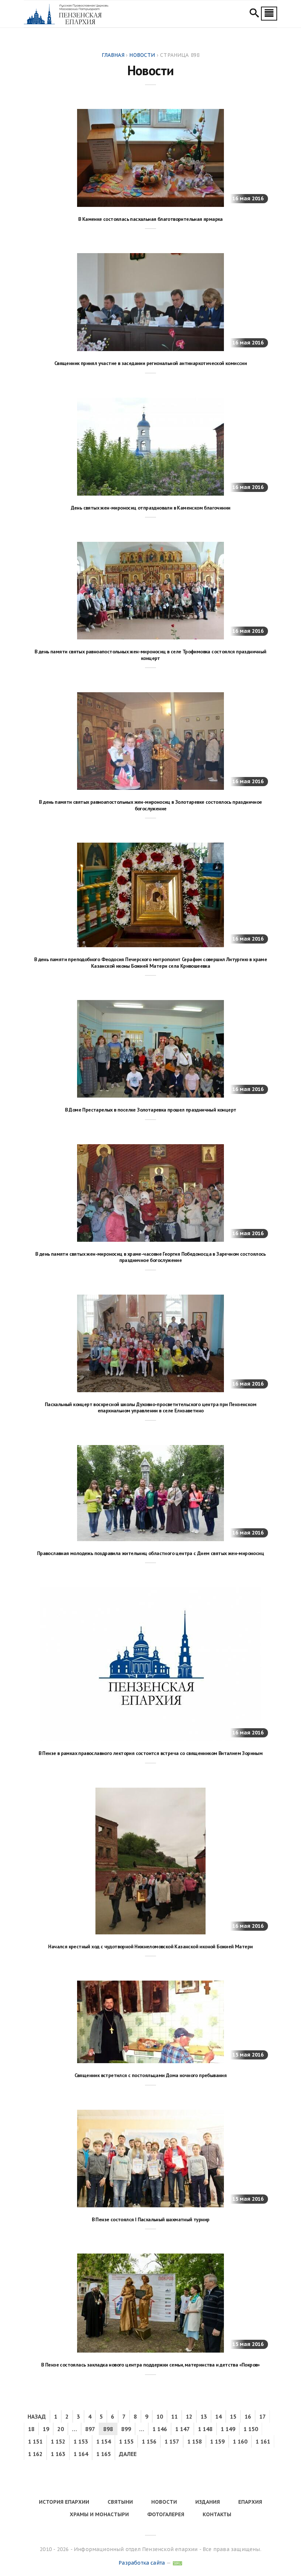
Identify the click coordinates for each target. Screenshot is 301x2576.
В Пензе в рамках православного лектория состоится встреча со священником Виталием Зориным (151, 1753)
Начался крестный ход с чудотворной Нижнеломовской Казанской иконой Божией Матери (150, 1946)
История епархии (64, 2502)
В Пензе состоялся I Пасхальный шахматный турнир (151, 2219)
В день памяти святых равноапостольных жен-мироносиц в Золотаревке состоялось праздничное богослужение (150, 805)
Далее (128, 2454)
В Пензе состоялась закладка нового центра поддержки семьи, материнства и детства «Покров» (150, 2365)
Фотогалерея (166, 2514)
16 (248, 2416)
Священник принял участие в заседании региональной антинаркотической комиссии (150, 363)
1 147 (182, 2429)
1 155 (126, 2441)
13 (204, 2416)
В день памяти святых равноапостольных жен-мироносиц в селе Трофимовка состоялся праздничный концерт (150, 655)
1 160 (240, 2441)
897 (90, 2429)
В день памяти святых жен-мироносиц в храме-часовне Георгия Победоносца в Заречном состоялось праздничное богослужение (150, 1257)
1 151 (35, 2441)
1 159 (217, 2441)
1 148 (205, 2429)
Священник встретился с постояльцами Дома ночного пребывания (151, 2075)
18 (31, 2429)
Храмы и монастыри (99, 2514)
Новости (164, 2502)
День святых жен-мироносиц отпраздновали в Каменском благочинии (151, 508)
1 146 (160, 2429)
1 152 (58, 2441)
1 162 (35, 2454)
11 (174, 2416)
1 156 (149, 2441)
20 (61, 2429)
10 (160, 2416)
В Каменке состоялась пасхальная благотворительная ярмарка (150, 219)
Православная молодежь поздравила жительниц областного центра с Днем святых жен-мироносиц (150, 1553)
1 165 (104, 2454)
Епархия (250, 2502)
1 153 (81, 2441)
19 (46, 2429)
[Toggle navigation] (269, 14)
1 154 (104, 2441)
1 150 (251, 2429)
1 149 (228, 2429)
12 (189, 2416)
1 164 (81, 2454)
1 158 (195, 2441)
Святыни (120, 2502)
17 (262, 2416)
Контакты (217, 2514)
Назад (37, 2416)
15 (233, 2416)
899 (126, 2429)
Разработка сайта (142, 2563)
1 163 (58, 2454)
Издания (208, 2502)
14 (218, 2416)
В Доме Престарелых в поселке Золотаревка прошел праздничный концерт (151, 1110)
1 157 (172, 2441)
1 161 (263, 2441)
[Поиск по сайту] (254, 14)
